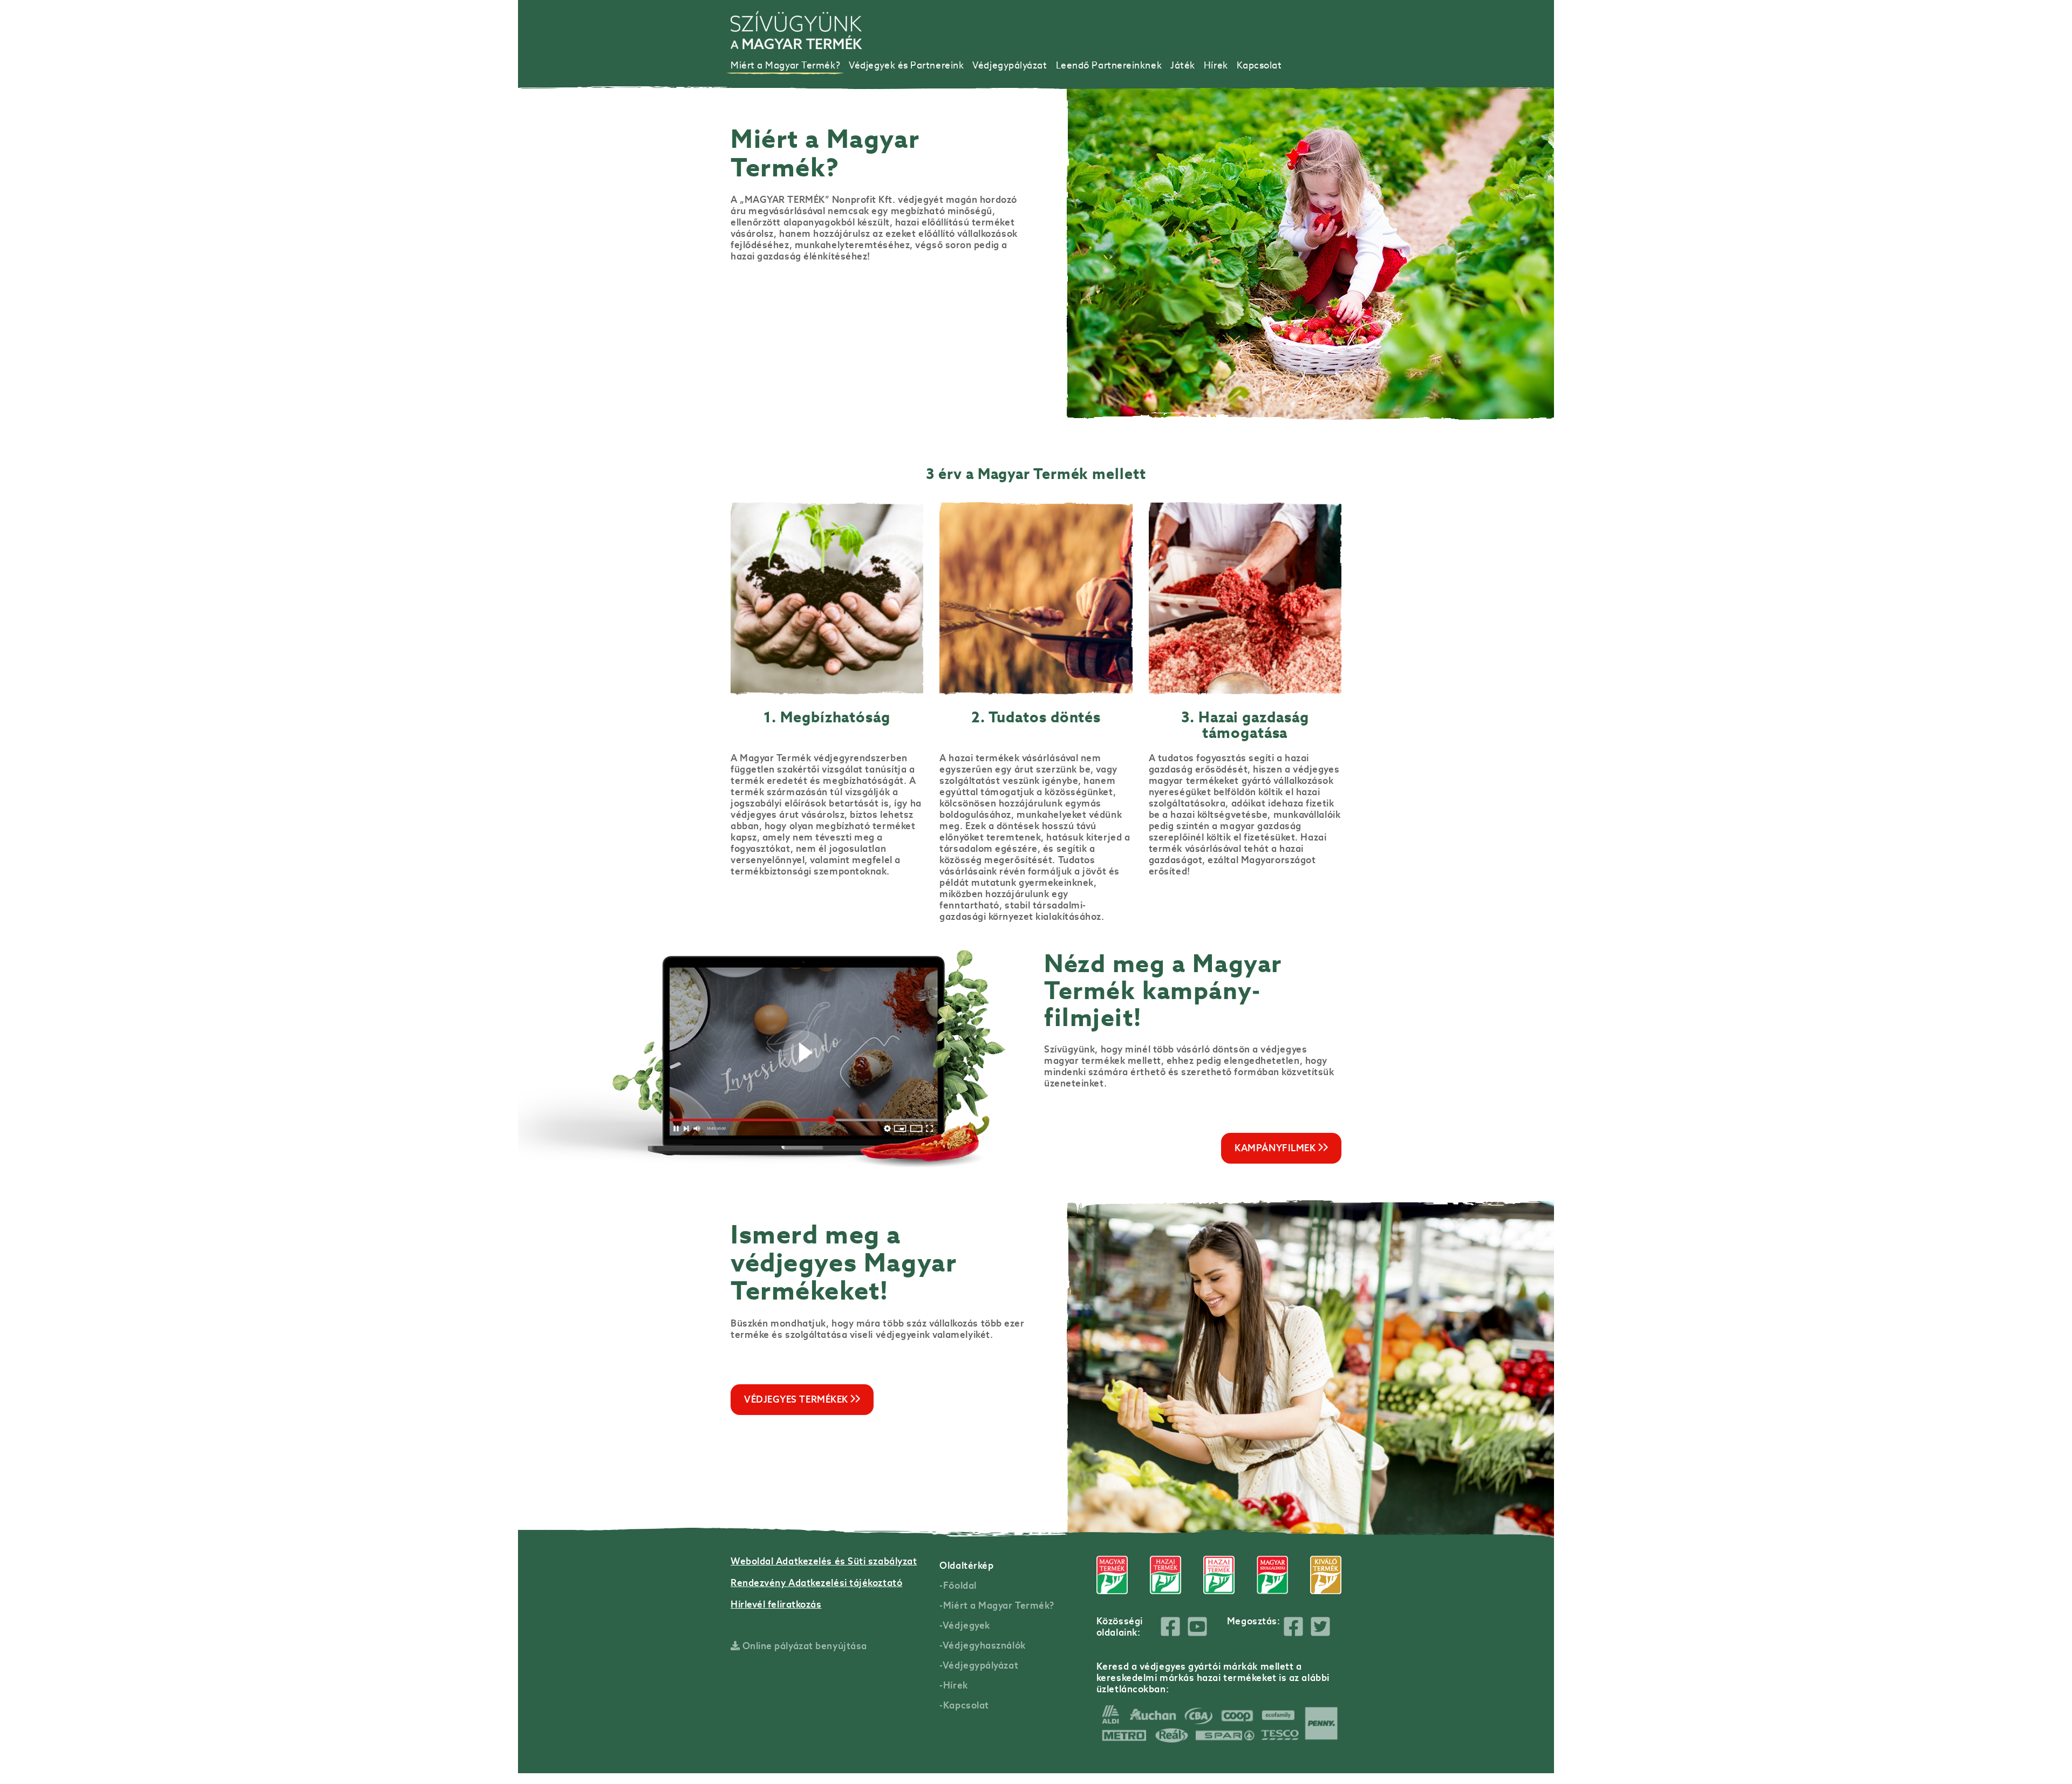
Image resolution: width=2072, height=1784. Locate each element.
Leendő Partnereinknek (1109, 65)
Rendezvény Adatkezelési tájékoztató (816, 1583)
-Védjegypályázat (979, 1665)
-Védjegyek (965, 1625)
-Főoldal (958, 1585)
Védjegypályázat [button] (1010, 65)
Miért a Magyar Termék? (785, 65)
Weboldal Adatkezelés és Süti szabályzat (824, 1561)
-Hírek (953, 1685)
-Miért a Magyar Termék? (997, 1605)
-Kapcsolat (964, 1705)
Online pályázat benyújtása (803, 1646)
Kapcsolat (1259, 65)
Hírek (1216, 65)
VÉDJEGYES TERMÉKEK (797, 1399)
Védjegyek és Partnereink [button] (906, 65)
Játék (1183, 65)
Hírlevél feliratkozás (776, 1604)
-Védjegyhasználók (982, 1645)
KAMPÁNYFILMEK (1276, 1148)
